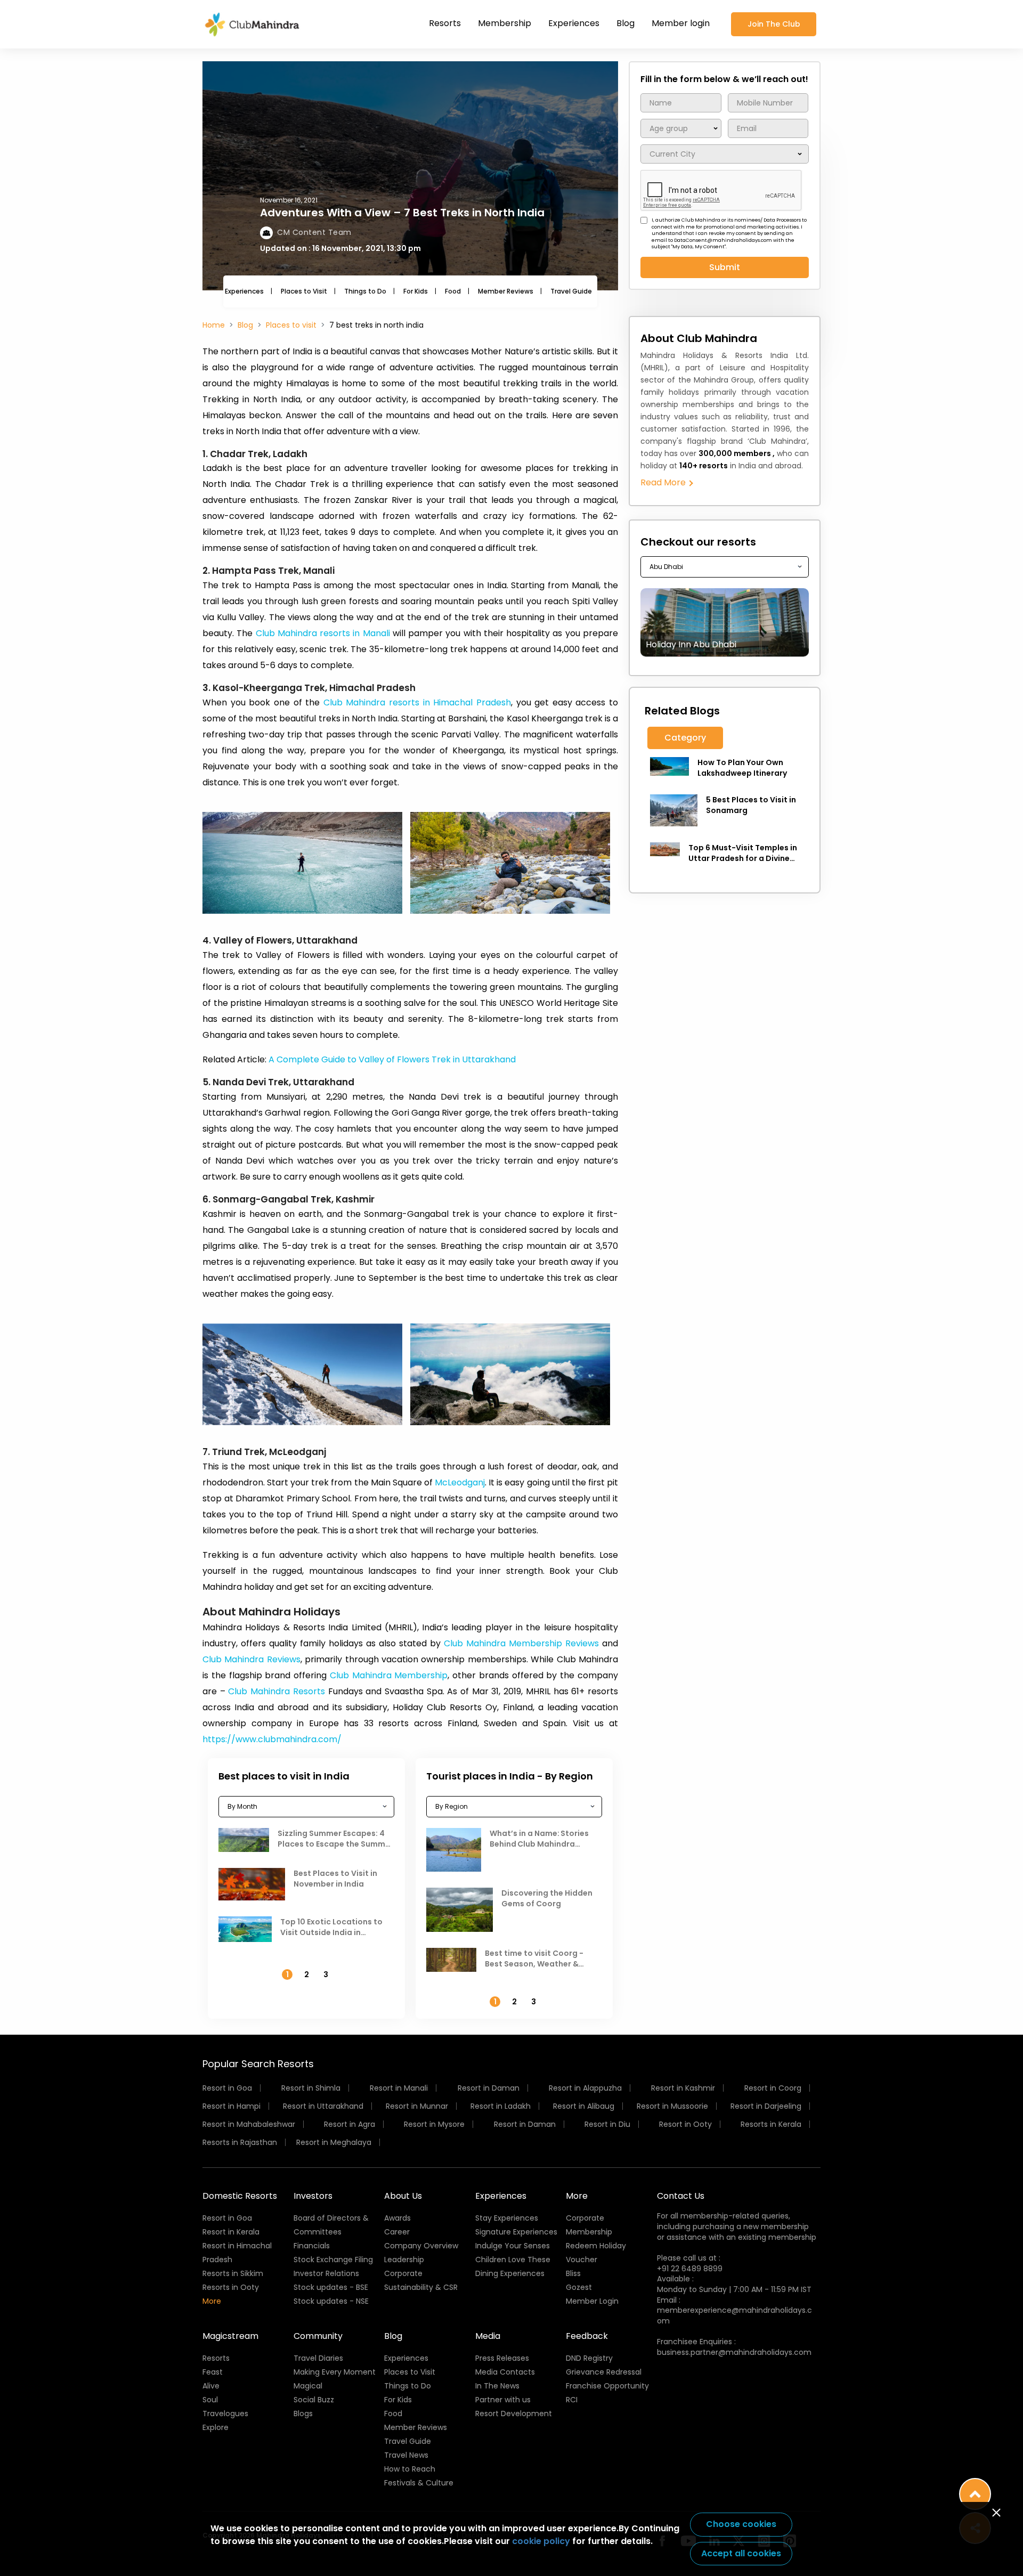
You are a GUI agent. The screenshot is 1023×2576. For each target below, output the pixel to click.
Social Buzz (314, 2400)
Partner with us (503, 2400)
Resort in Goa (227, 2088)
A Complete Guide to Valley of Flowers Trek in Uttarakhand (392, 1059)
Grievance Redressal (604, 2372)
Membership (505, 23)
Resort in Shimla (311, 2088)
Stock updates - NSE (331, 2301)
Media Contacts (505, 2372)
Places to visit (291, 325)
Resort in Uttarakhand (323, 2106)
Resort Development (514, 2414)
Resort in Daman (489, 2088)
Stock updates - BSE (331, 2287)
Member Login (592, 2301)
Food (453, 291)
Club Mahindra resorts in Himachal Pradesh (417, 702)
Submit (725, 267)
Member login (681, 23)
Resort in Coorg (773, 2088)
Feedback (587, 2336)
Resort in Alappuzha (585, 2088)
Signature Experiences (516, 2232)
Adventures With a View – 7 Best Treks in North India (402, 213)
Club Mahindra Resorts (276, 1691)
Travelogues (225, 2414)
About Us (403, 2196)
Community (318, 2336)
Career (397, 2232)
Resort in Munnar (417, 2106)
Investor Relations (326, 2273)
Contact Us (681, 2196)
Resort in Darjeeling (766, 2106)
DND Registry (589, 2358)
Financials (312, 2246)
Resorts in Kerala (771, 2124)
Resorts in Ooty (231, 2287)
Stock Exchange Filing (333, 2260)
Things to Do (365, 291)
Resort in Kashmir (683, 2088)
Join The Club (774, 24)
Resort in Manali (399, 2088)
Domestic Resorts (240, 2196)
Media (488, 2336)
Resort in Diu (607, 2124)
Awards (397, 2218)
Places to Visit (304, 291)
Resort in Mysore (434, 2124)
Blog (626, 23)
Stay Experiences (507, 2218)
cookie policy (541, 2541)
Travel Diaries (318, 2358)
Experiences (574, 23)
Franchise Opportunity (607, 2386)
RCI (572, 2400)
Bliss (573, 2273)
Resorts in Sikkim (233, 2273)
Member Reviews (506, 291)
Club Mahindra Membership (387, 1675)
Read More (664, 482)
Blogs (303, 2414)
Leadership (404, 2260)
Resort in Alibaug (584, 2106)
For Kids (416, 291)
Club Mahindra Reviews (251, 1659)
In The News (497, 2386)
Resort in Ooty (685, 2124)
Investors (313, 2196)
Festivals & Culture (419, 2483)
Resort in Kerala (231, 2232)
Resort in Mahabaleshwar (249, 2124)
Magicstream (230, 2336)
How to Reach (410, 2469)
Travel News (406, 2455)
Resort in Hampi (232, 2106)
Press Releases (502, 2358)
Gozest (579, 2287)
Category (685, 738)
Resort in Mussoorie (672, 2106)
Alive (211, 2386)
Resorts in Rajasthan (240, 2142)
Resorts (445, 23)
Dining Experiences (510, 2273)
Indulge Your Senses (513, 2246)
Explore (216, 2427)
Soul (210, 2400)
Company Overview (421, 2246)
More (212, 2301)
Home (214, 325)
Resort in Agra (350, 2124)
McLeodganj (460, 1482)
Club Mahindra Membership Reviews (521, 1643)
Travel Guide (571, 291)
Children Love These (513, 2260)
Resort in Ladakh (501, 2106)
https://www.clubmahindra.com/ (272, 1739)
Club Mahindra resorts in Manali (323, 633)
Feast (213, 2372)
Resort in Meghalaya (334, 2142)
